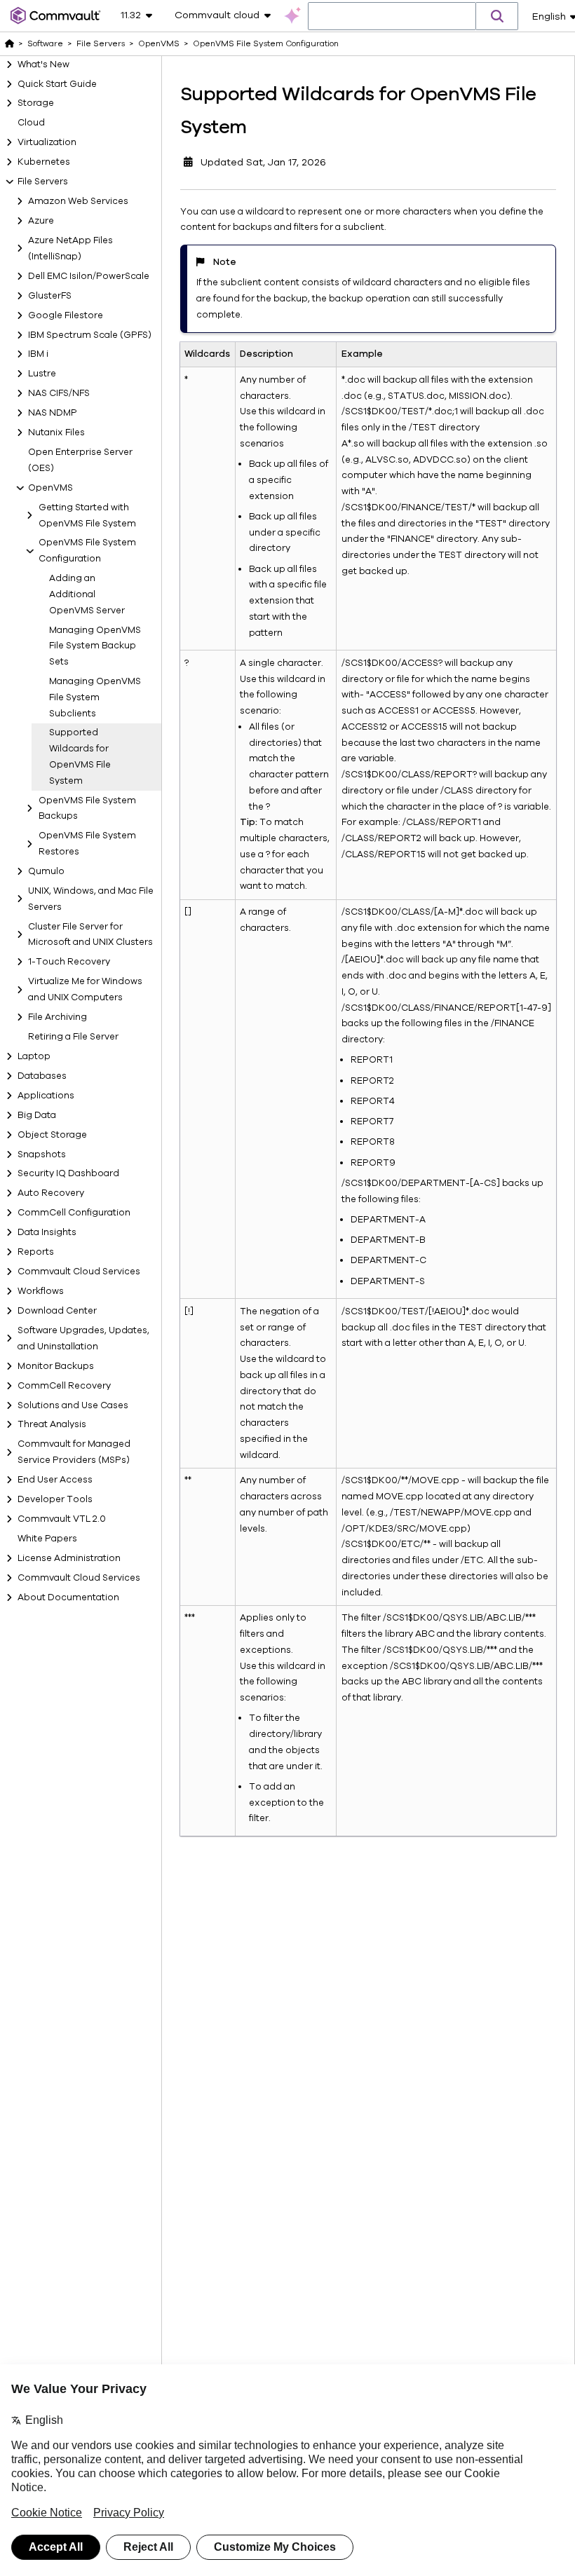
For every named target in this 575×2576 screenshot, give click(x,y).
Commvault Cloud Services (79, 1272)
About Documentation (68, 1597)
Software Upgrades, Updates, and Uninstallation (83, 1338)
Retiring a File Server (73, 1037)
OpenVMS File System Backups (87, 809)
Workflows (41, 1291)
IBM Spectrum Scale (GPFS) (90, 335)
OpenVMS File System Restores (87, 844)
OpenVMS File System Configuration (87, 551)
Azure (41, 221)
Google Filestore (66, 315)
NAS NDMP (53, 413)
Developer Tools (55, 1499)
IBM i (38, 354)
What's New (43, 64)
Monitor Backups (56, 1366)
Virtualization (47, 142)
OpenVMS (50, 488)
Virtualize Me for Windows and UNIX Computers (85, 989)
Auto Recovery (51, 1193)
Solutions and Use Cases (73, 1405)
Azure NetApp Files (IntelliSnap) (70, 248)
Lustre (42, 374)
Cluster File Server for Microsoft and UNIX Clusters (90, 935)
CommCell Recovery (64, 1386)
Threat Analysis (52, 1424)
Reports (36, 1252)
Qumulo (46, 871)
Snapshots (42, 1154)
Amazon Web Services (78, 201)
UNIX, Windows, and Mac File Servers (91, 899)
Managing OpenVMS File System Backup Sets (95, 646)
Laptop (34, 1056)
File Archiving (57, 1017)
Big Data (37, 1115)
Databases (42, 1076)
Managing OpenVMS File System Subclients (95, 697)
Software (45, 43)
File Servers (43, 182)
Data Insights (47, 1232)
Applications (46, 1096)
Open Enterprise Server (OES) (80, 460)
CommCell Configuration (74, 1213)
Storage (36, 103)
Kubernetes (44, 162)
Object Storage (52, 1135)
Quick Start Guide (57, 84)
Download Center (57, 1311)
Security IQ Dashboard (68, 1173)
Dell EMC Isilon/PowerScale (89, 276)
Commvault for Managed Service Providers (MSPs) (74, 1452)
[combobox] (392, 17)
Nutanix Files (56, 432)
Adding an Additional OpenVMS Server (87, 594)
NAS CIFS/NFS (59, 393)
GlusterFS (50, 296)
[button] (497, 16)
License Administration (69, 1558)
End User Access (55, 1480)
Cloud (31, 123)
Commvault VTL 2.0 (62, 1519)
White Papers (47, 1539)
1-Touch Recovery (69, 962)
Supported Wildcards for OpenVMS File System (80, 756)
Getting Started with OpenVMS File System (87, 516)
